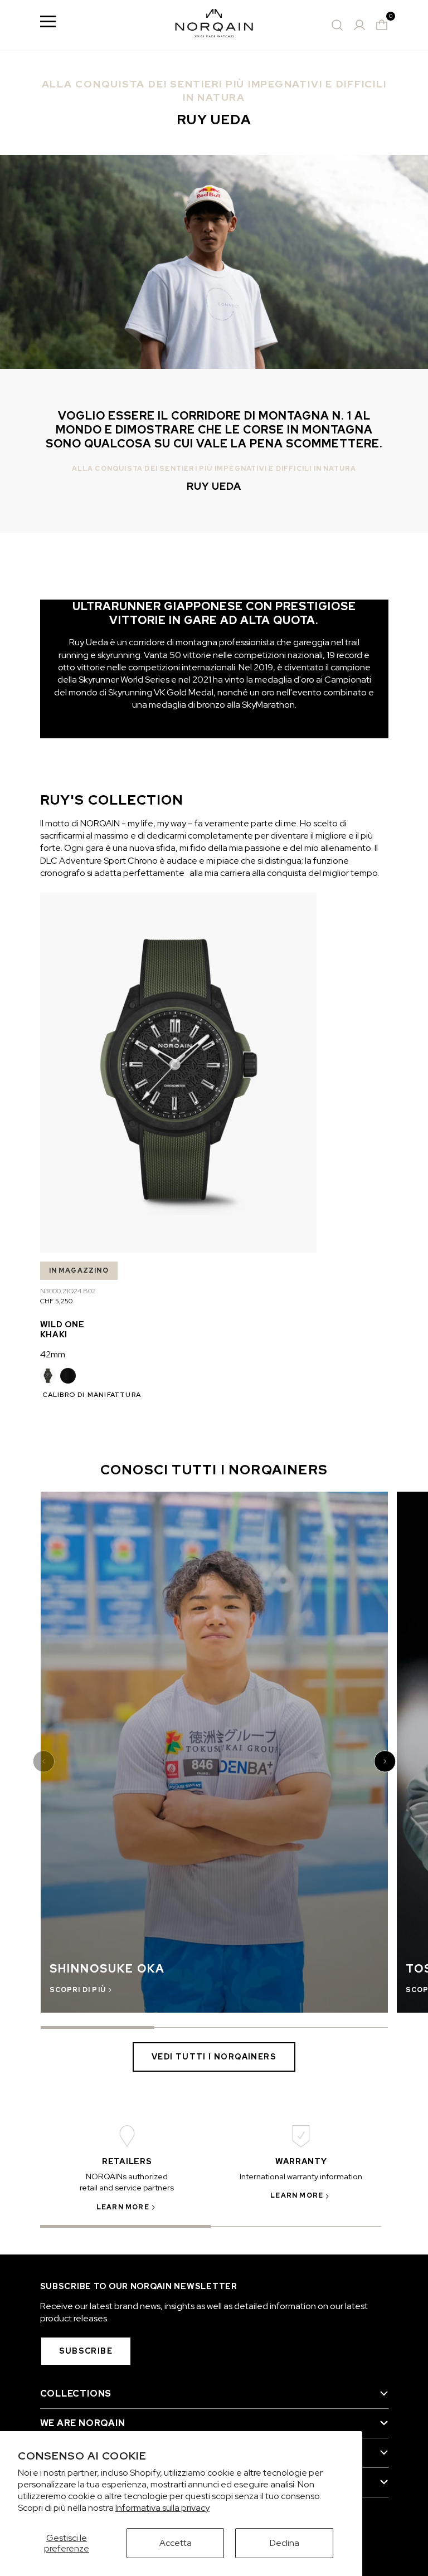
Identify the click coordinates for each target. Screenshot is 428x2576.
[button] (45, 1761)
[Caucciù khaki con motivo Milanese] (48, 1376)
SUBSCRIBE (86, 2351)
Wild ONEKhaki (62, 1329)
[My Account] (359, 25)
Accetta (176, 2543)
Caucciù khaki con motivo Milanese (48, 1376)
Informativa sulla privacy (162, 2508)
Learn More (123, 2207)
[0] (382, 25)
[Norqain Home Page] (214, 25)
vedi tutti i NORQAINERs (214, 2057)
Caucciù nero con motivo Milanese (68, 1376)
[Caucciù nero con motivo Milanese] (68, 1376)
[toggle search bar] (337, 25)
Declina (284, 2543)
